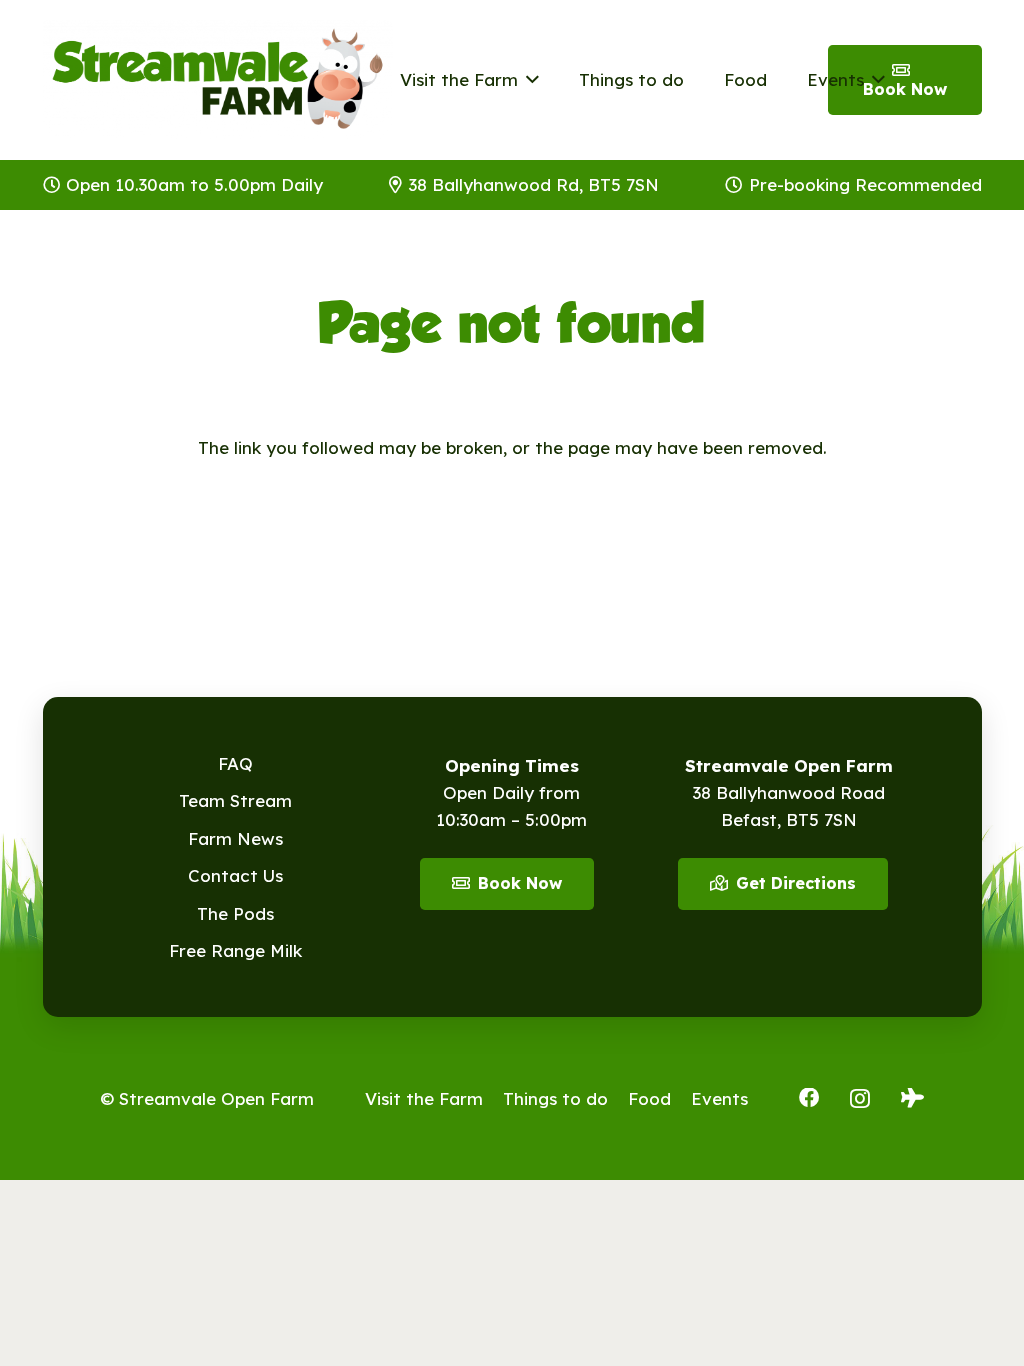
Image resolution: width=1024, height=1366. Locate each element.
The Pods (235, 913)
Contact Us (235, 875)
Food (649, 1098)
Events (719, 1098)
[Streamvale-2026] (218, 80)
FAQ (235, 763)
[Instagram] (860, 1099)
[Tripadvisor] (912, 1098)
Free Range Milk (235, 950)
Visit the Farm (424, 1098)
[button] (528, 80)
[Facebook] (809, 1098)
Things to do (555, 1098)
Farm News (235, 838)
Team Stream (235, 800)
